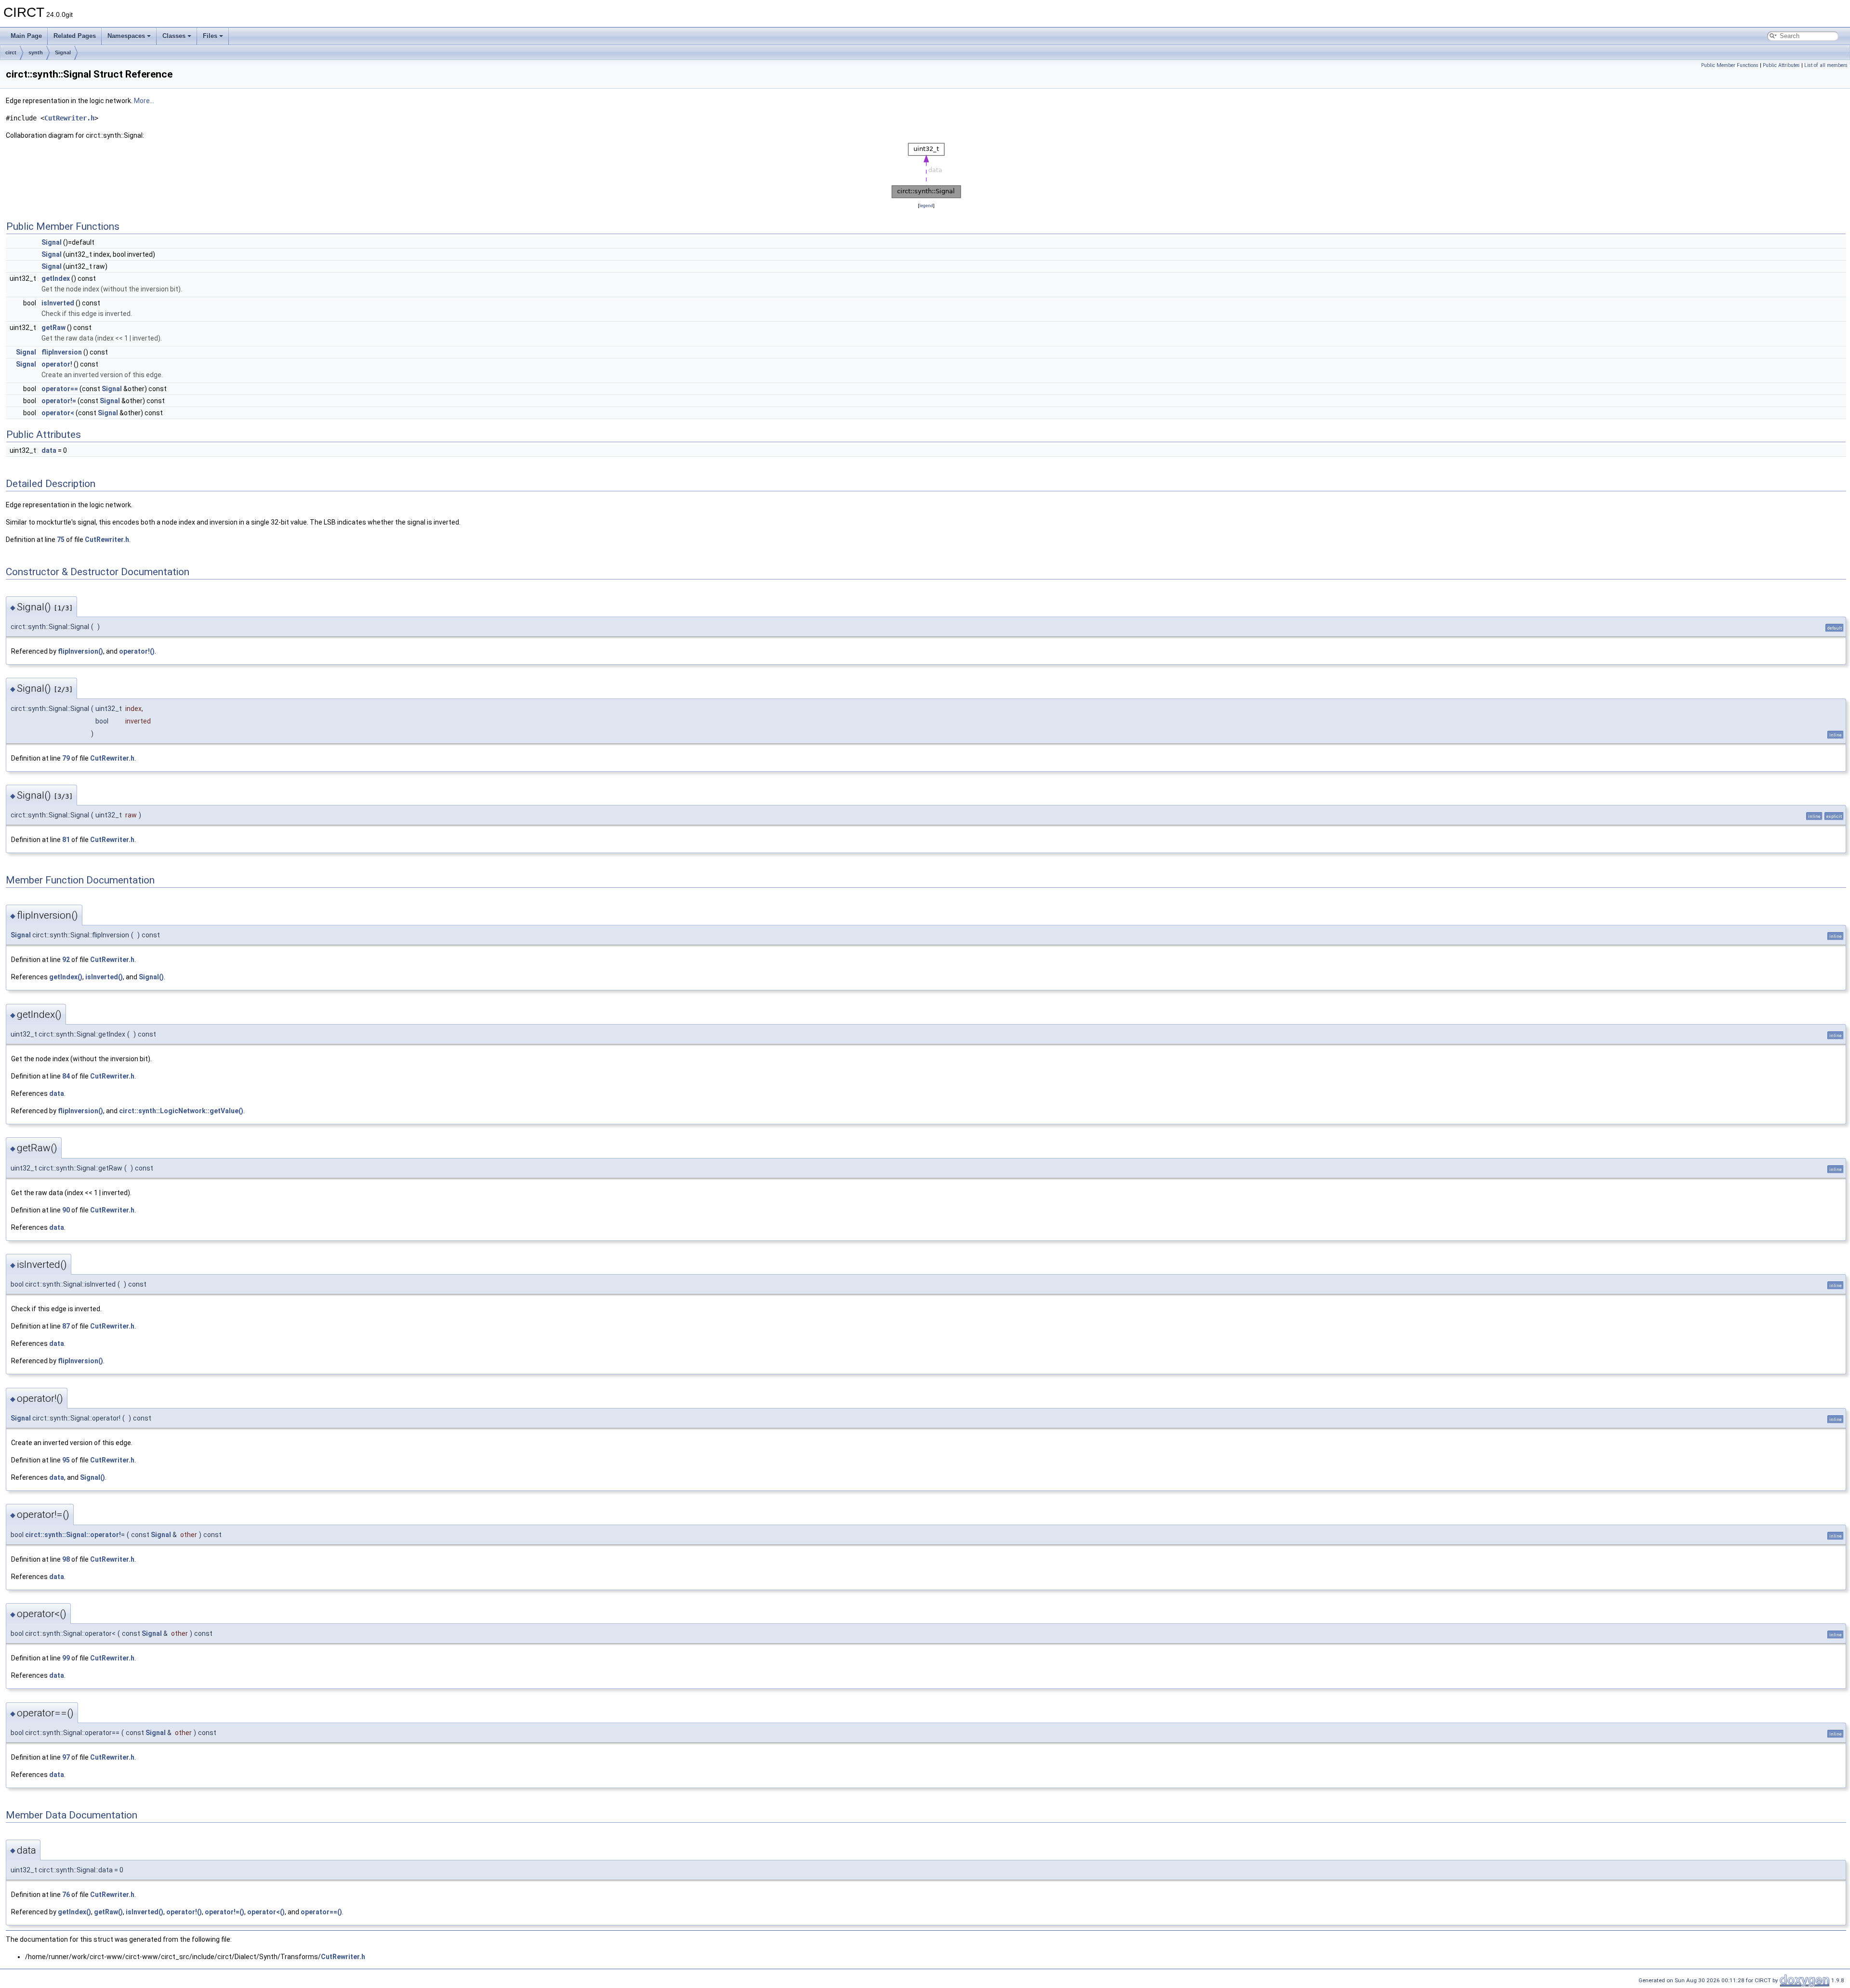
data (49, 450)
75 (61, 540)
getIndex (56, 278)
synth (36, 53)
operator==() (321, 1912)
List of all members (1826, 65)
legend (926, 205)
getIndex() (66, 977)
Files (210, 36)
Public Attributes (1781, 65)
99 (66, 1658)
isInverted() (104, 977)
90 (66, 1210)
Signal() (151, 977)
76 (66, 1895)
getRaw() (108, 1912)
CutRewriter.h (69, 118)
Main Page (26, 36)
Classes (174, 36)
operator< (58, 413)
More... (144, 101)
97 (66, 1757)
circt (11, 53)
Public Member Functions (1730, 65)
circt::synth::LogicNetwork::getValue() (181, 1111)
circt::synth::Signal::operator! (73, 1535)
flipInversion (62, 352)
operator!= (59, 401)
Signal (63, 53)
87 (66, 1326)
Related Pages (75, 36)
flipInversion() (80, 651)
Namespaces (126, 36)
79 (66, 758)
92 (66, 960)
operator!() (137, 651)
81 (66, 840)
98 (66, 1559)
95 (66, 1460)
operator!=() (225, 1912)
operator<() (266, 1912)
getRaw (53, 328)
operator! (57, 364)
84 (66, 1076)
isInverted (58, 303)
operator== (60, 389)
